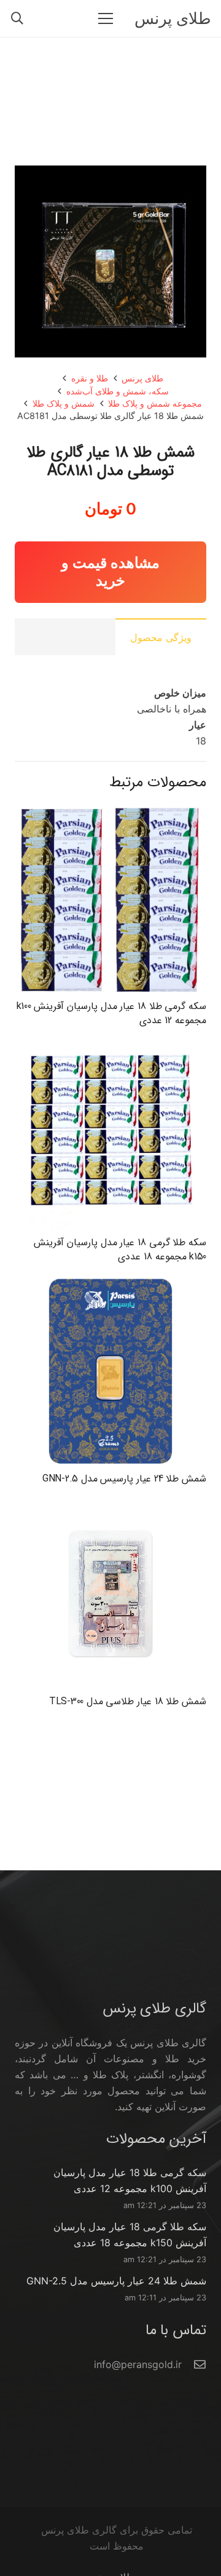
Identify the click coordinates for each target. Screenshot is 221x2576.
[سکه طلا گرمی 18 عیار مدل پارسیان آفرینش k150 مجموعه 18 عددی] (110, 1047)
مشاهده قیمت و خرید (110, 572)
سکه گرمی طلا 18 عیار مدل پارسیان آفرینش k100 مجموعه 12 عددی (111, 1013)
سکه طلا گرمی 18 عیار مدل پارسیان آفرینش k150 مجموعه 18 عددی (120, 1249)
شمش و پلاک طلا (64, 403)
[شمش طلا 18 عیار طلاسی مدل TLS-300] (110, 1506)
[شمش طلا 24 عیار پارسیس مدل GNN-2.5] (110, 1283)
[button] (17, 18)
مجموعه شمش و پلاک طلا (155, 403)
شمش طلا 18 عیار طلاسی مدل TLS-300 (128, 1701)
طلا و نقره (90, 378)
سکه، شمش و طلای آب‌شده (118, 391)
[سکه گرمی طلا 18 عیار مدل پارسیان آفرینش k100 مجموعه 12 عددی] (110, 811)
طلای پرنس (142, 378)
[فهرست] (106, 18)
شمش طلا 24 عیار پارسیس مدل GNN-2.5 (124, 1479)
